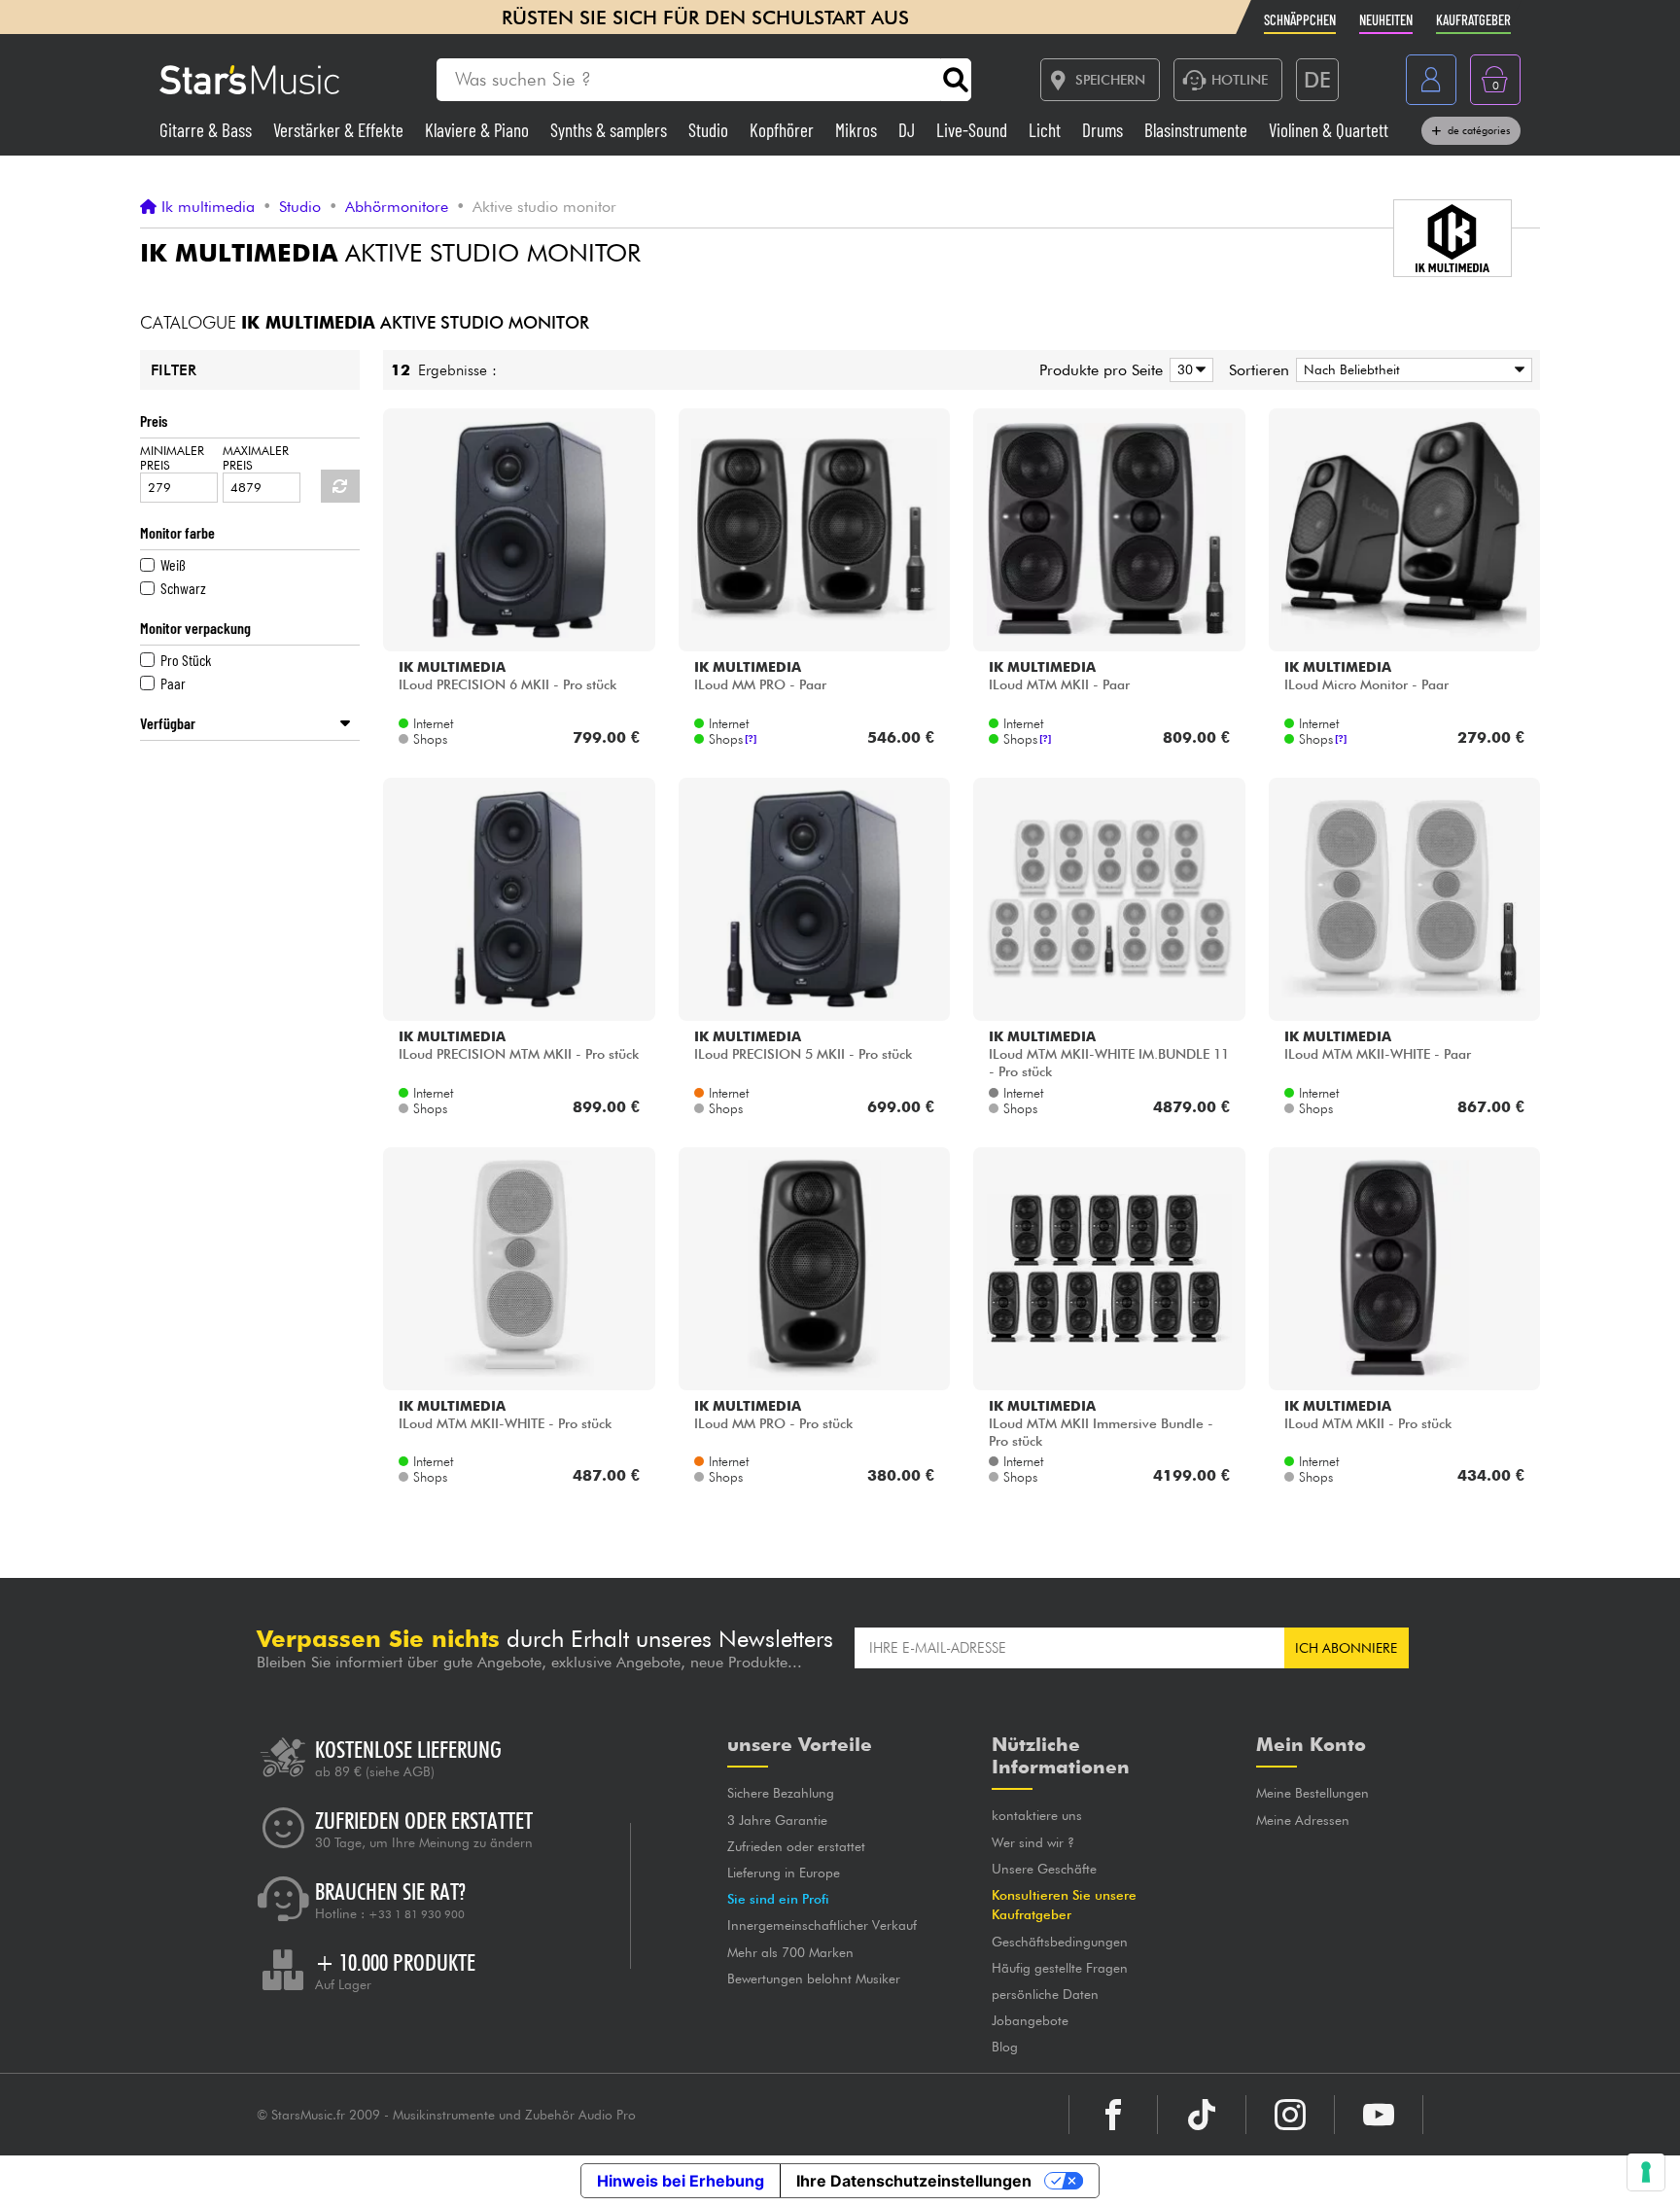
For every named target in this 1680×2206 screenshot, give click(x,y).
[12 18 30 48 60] (1188, 370)
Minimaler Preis (172, 458)
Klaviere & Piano (479, 130)
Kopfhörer (784, 130)
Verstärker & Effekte (340, 130)
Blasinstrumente (1198, 130)
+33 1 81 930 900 (417, 1914)
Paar (173, 683)
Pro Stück (186, 660)
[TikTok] (1202, 2115)
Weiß (173, 564)
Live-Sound (974, 130)
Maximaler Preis (256, 458)
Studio (710, 130)
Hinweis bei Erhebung (681, 2181)
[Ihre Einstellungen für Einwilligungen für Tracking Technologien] (1646, 2172)
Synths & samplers (611, 130)
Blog (1005, 2047)
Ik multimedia (208, 207)
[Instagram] (1290, 2115)
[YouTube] (1379, 2115)
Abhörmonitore (397, 207)
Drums (1104, 130)
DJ (909, 130)
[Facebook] (1113, 2115)
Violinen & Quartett (1329, 130)
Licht (1047, 130)
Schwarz (183, 588)
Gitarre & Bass (208, 130)
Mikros (858, 130)
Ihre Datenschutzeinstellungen (914, 2181)
